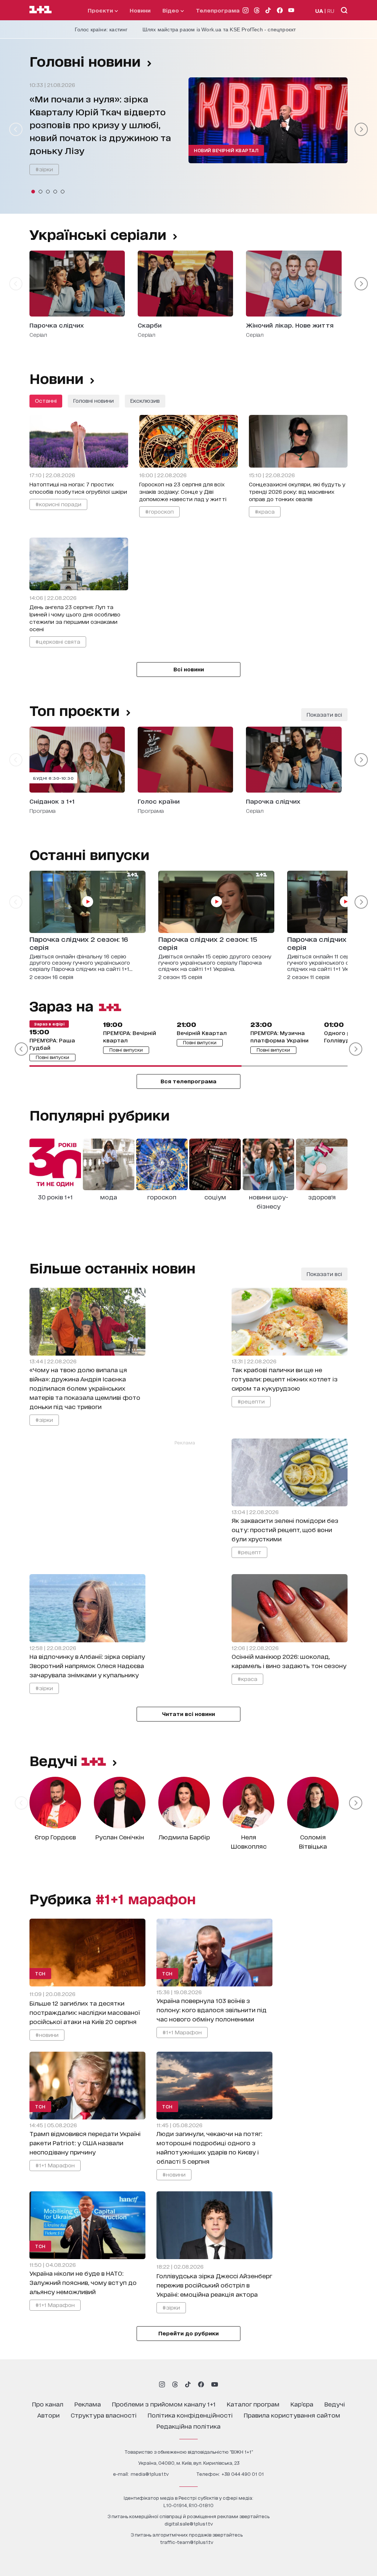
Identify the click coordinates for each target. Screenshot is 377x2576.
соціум (215, 1197)
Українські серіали (98, 234)
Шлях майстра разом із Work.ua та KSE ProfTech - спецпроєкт (219, 29)
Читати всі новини (188, 1714)
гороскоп (162, 1197)
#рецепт (249, 1552)
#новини (47, 2035)
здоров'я (322, 1197)
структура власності (104, 2415)
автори (48, 2415)
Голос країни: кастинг (101, 29)
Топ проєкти (75, 710)
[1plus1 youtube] (215, 2384)
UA (319, 11)
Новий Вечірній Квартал (226, 150)
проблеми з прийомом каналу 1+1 (164, 2404)
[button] (33, 192)
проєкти (101, 10)
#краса (265, 511)
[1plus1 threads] (175, 2384)
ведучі (55, 1760)
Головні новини (85, 61)
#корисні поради (58, 504)
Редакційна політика (188, 2426)
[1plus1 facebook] (201, 2384)
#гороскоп (159, 511)
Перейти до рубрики (188, 2333)
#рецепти (251, 1401)
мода (109, 1197)
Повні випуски (52, 1057)
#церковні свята (58, 641)
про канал (48, 2404)
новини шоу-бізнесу (269, 1201)
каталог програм (253, 2404)
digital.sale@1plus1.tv (189, 2523)
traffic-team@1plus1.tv (187, 2542)
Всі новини (189, 669)
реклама (88, 2404)
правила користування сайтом (292, 2415)
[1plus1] (40, 10)
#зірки (44, 169)
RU (331, 11)
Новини (140, 10)
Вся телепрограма (188, 1081)
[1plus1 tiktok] (188, 2384)
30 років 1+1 (55, 1197)
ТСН (40, 1973)
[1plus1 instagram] (162, 2384)
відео (171, 10)
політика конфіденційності (190, 2415)
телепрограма (218, 10)
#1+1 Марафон (182, 2032)
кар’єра (302, 2404)
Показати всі (324, 714)
